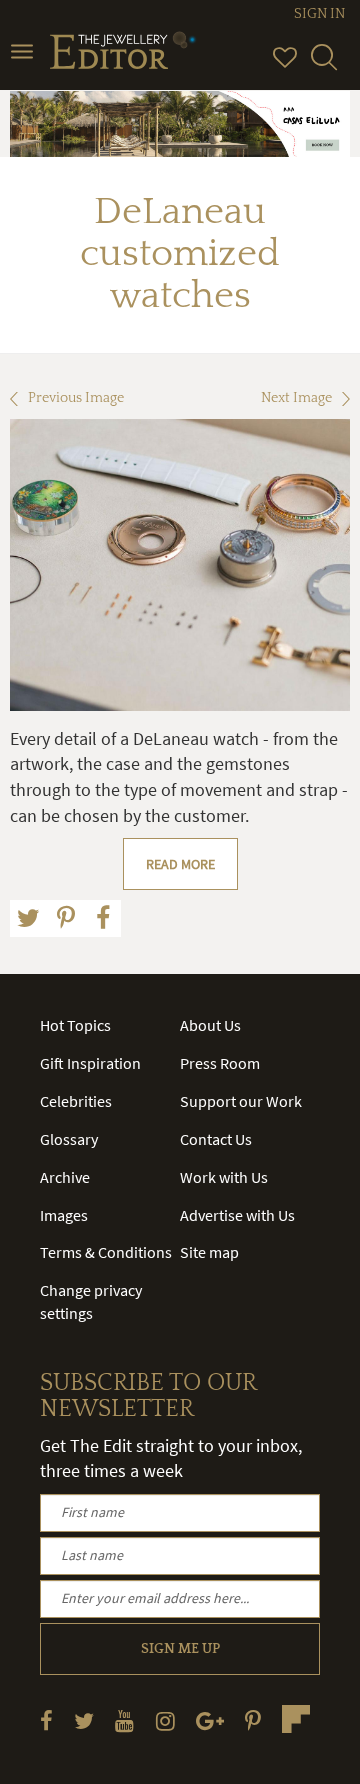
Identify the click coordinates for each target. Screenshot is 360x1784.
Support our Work (241, 1101)
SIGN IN (319, 14)
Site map (209, 1252)
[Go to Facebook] (46, 1720)
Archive (65, 1177)
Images (64, 1215)
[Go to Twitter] (84, 1720)
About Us (210, 1025)
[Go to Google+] (210, 1720)
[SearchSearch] (324, 66)
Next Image (296, 398)
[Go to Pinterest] (253, 1720)
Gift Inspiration (90, 1063)
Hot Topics (75, 1025)
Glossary (69, 1139)
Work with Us (224, 1177)
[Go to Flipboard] (296, 1719)
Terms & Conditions (106, 1252)
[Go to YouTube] (124, 1720)
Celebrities (76, 1101)
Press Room (220, 1063)
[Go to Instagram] (165, 1720)
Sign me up (180, 1649)
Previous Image (76, 398)
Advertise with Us (237, 1215)
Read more (180, 864)
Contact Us (216, 1139)
